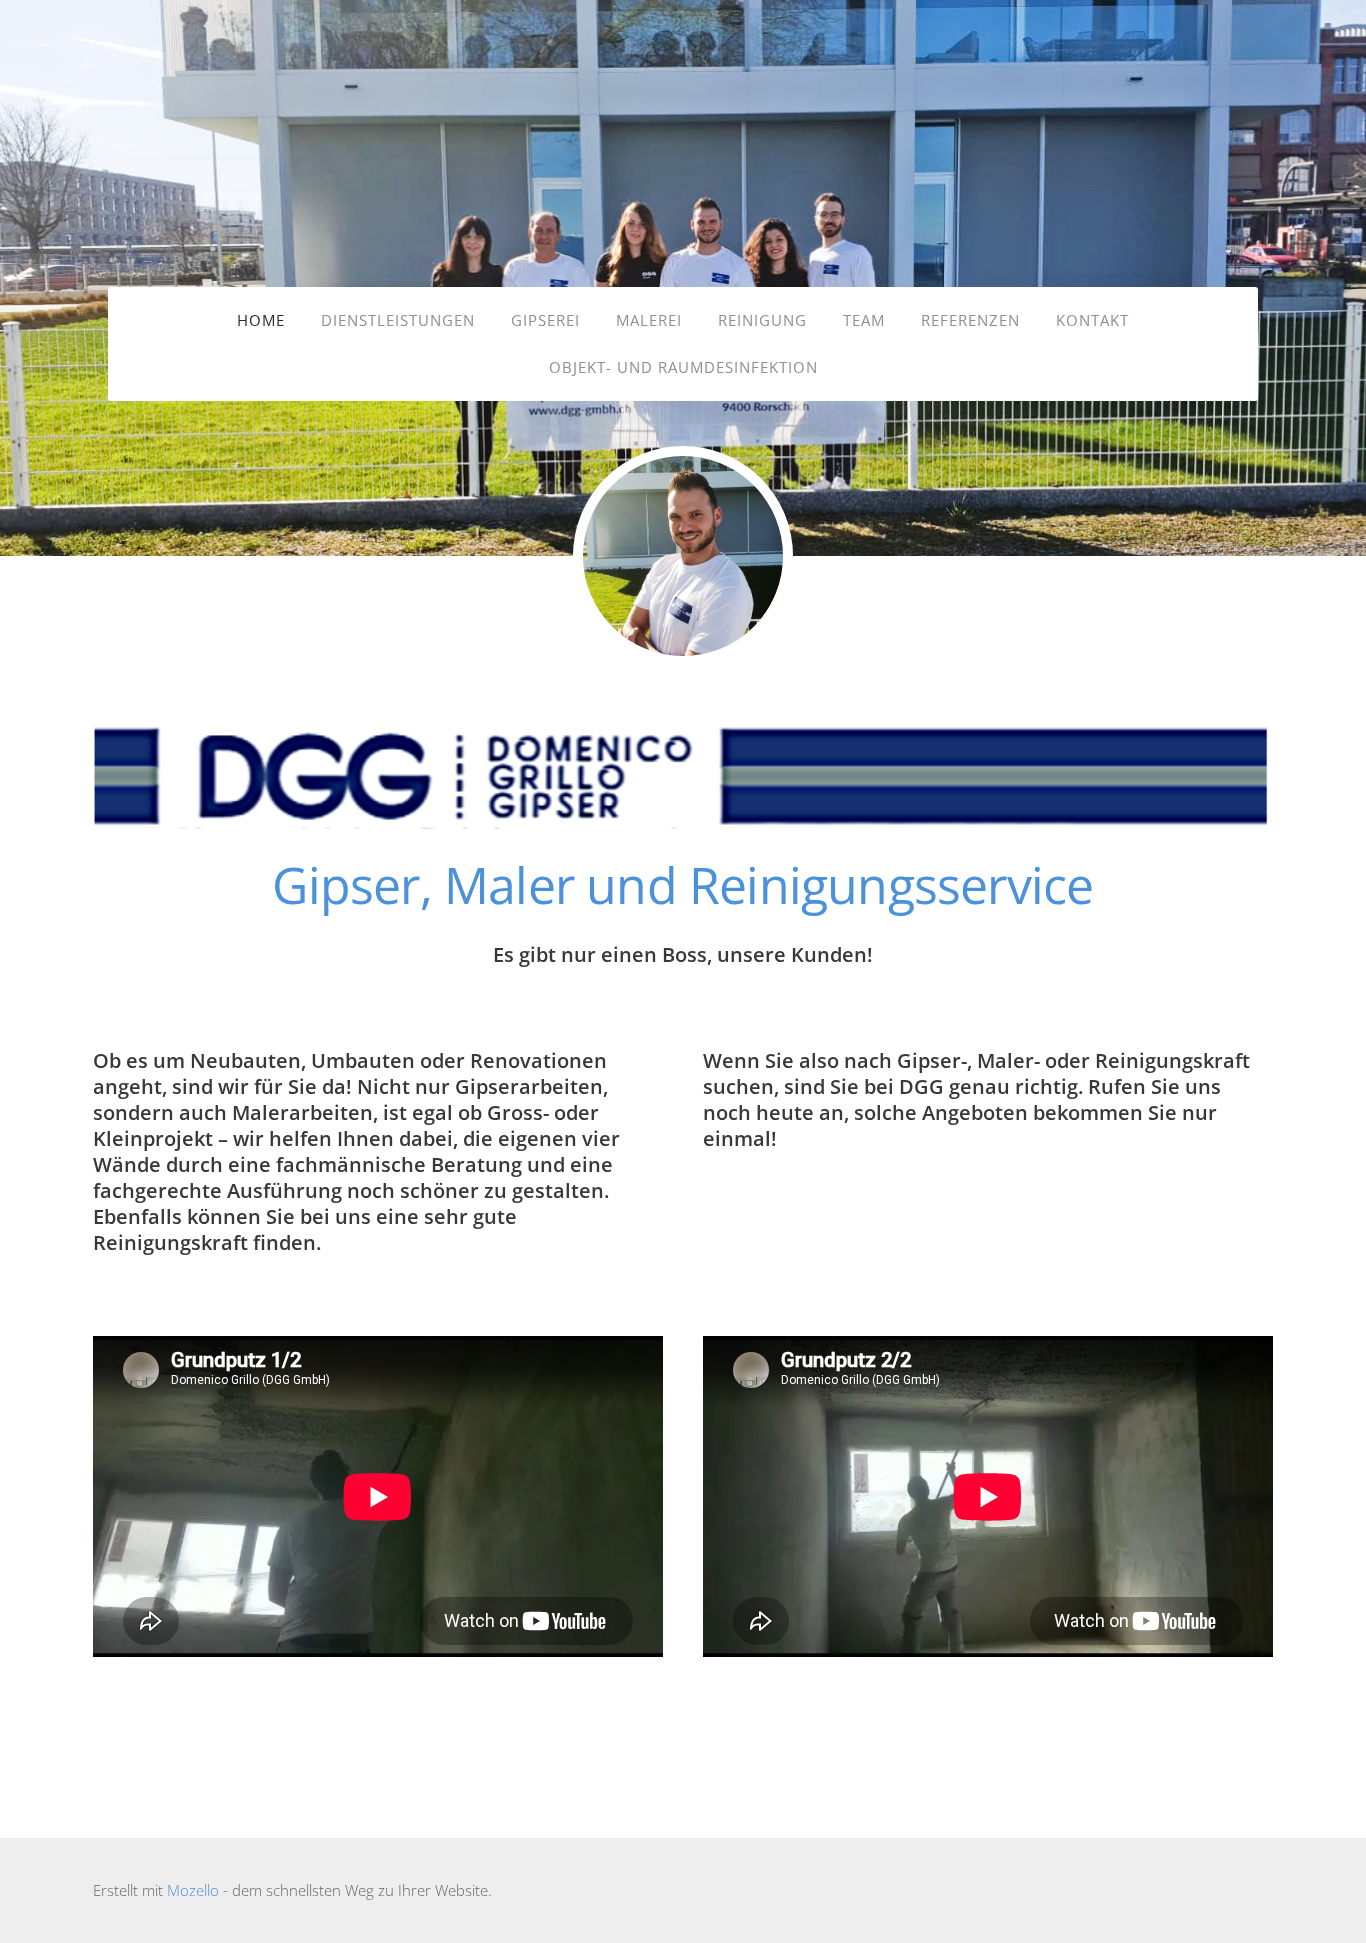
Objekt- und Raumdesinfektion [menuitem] (683, 367)
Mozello (193, 1890)
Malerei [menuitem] (649, 320)
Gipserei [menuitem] (545, 320)
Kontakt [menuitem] (1092, 320)
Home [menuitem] (261, 320)
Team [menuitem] (864, 320)
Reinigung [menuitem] (762, 320)
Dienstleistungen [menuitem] (398, 320)
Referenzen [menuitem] (970, 320)
